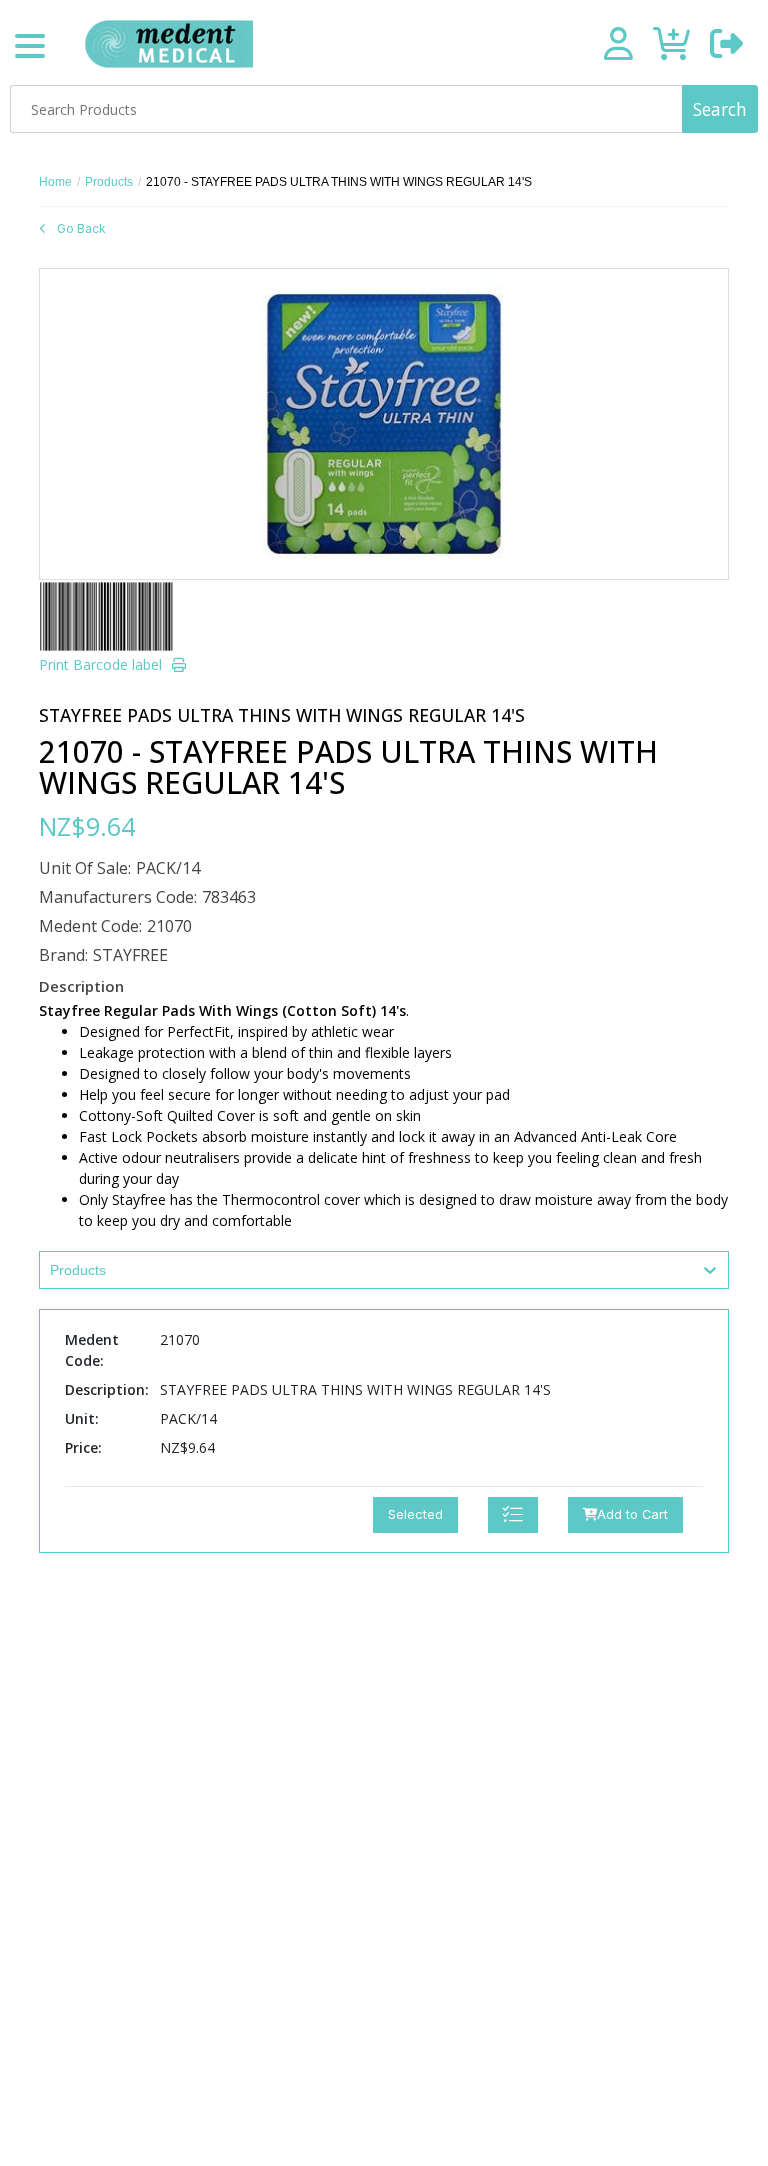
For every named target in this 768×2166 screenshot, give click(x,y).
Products (109, 182)
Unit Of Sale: (85, 868)
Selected (415, 1514)
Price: (83, 1447)
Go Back (81, 228)
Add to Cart (632, 1514)
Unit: (82, 1418)
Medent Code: (90, 926)
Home (55, 182)
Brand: (63, 955)
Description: (107, 1389)
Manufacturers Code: (118, 897)
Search (720, 109)
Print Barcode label (100, 664)
